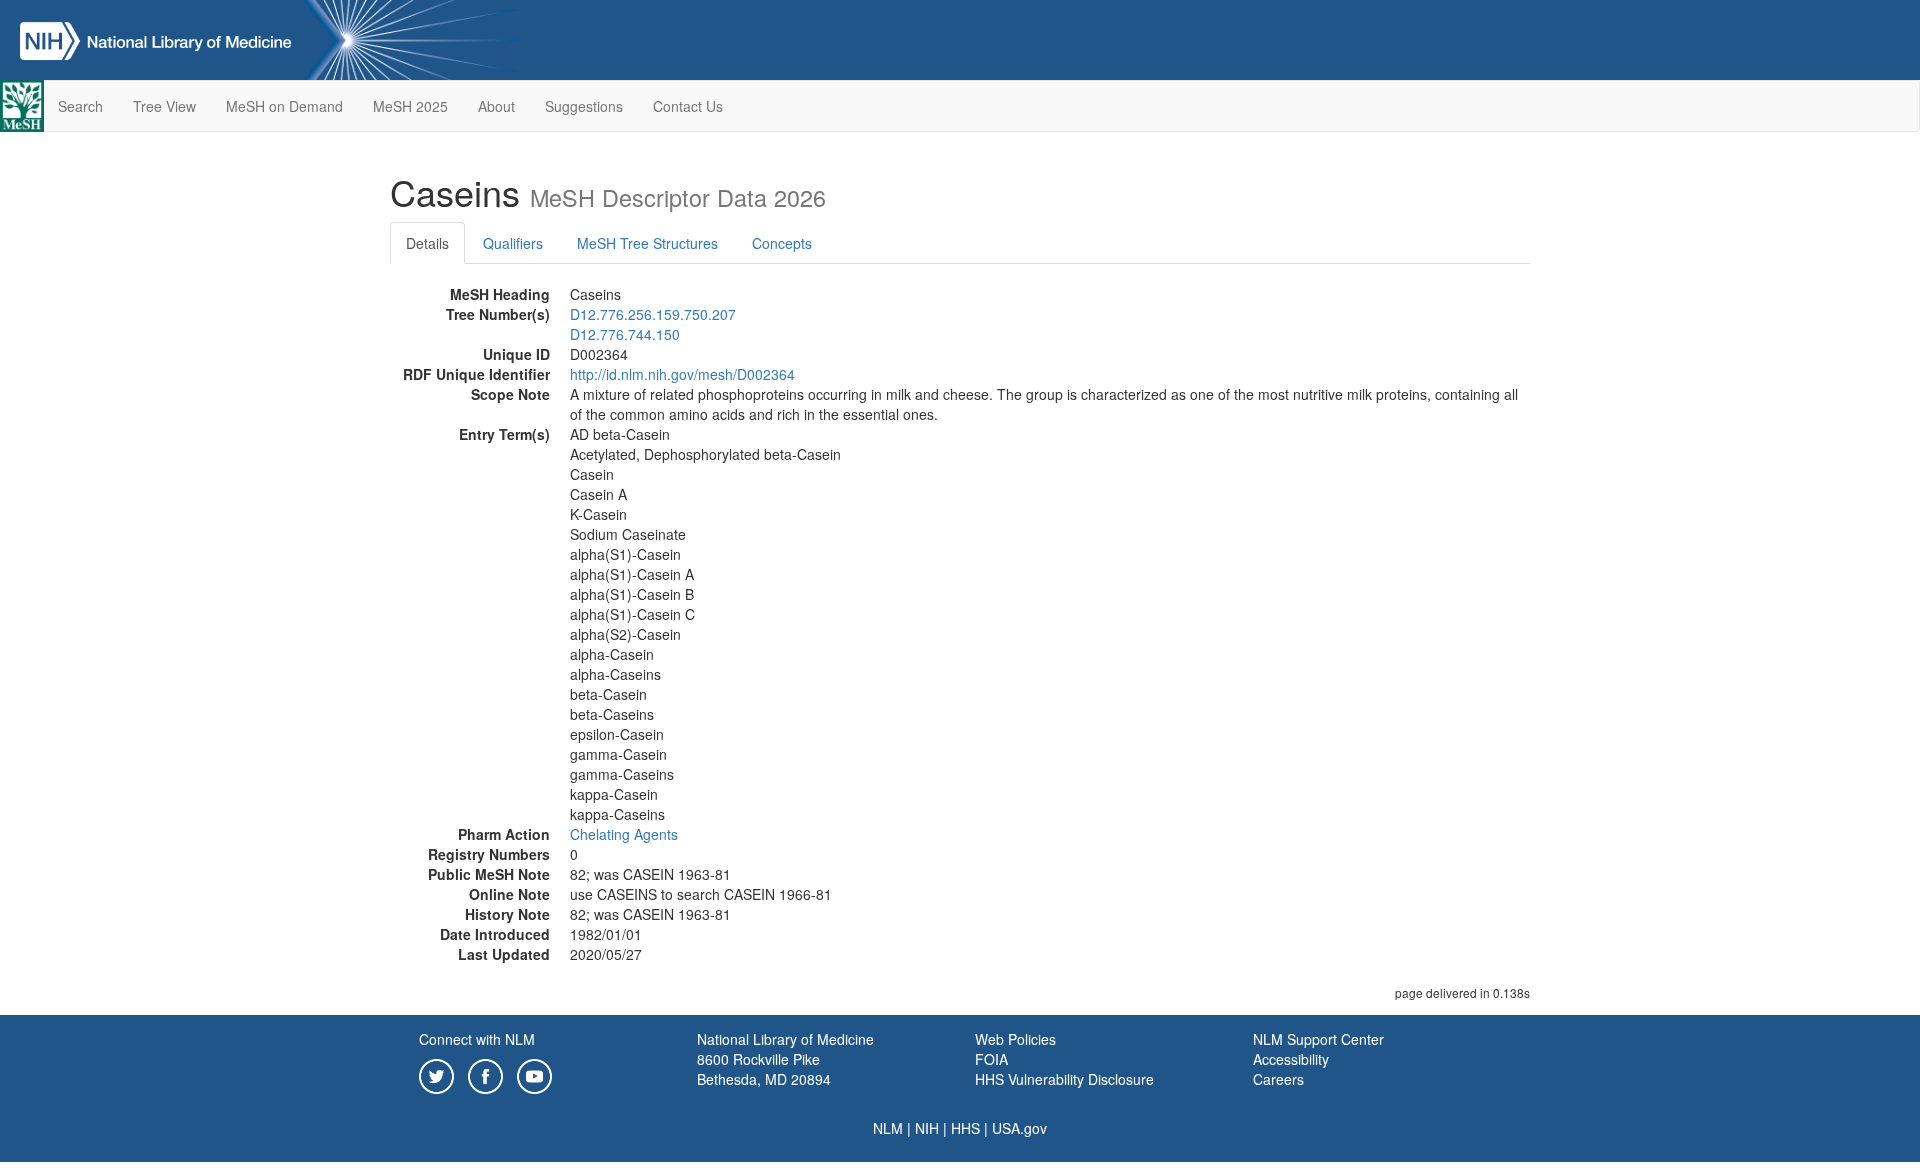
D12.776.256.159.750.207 (653, 314)
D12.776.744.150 (625, 334)
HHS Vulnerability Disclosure (1064, 1079)
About (496, 106)
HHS (965, 1128)
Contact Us (688, 106)
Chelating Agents (624, 834)
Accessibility (1291, 1059)
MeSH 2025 (410, 106)
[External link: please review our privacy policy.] (436, 1074)
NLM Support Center (1318, 1039)
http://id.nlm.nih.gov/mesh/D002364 (682, 374)
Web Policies (1015, 1039)
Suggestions (584, 106)
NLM (888, 1128)
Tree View (164, 106)
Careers (1278, 1079)
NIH (927, 1128)
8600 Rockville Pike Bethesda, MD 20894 (764, 1069)
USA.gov (1019, 1128)
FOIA (991, 1059)
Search (80, 106)
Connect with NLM (477, 1039)
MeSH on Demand (284, 106)
